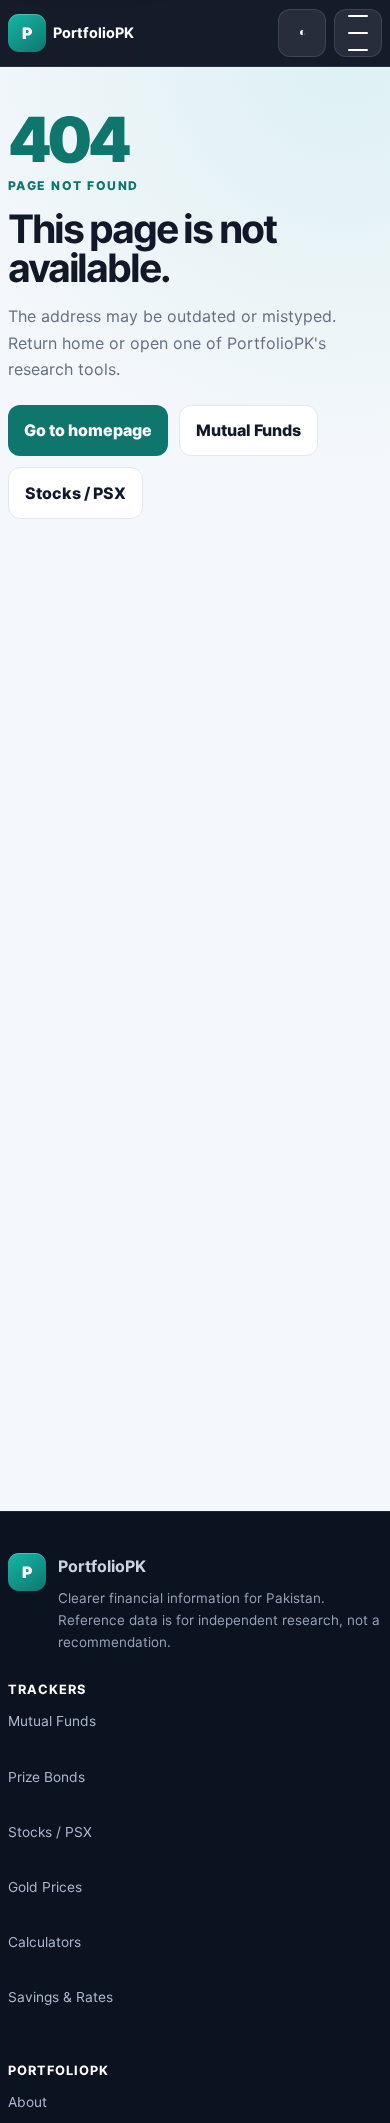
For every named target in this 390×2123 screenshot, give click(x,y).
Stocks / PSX (75, 493)
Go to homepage (88, 430)
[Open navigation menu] (358, 33)
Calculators (44, 1942)
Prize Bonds (46, 1777)
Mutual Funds (248, 430)
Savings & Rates (60, 1997)
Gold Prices (45, 1887)
